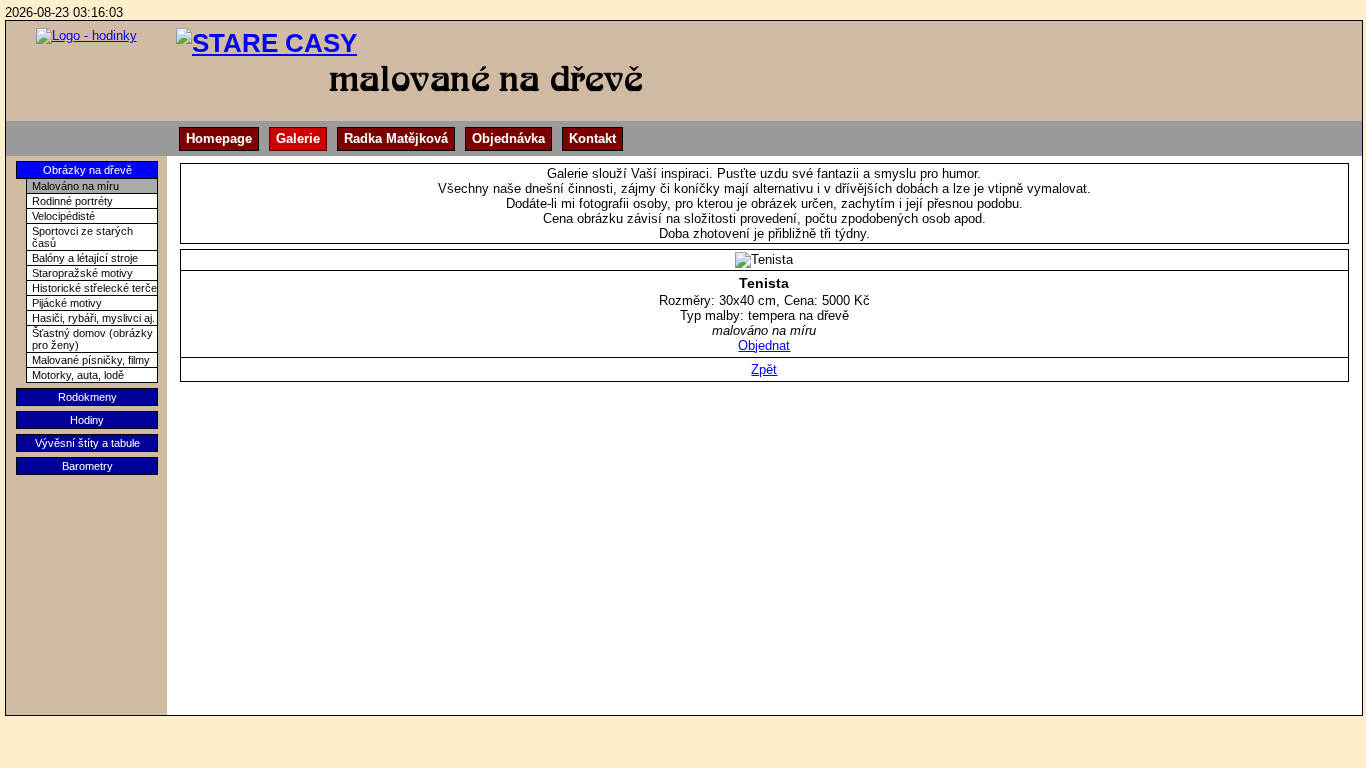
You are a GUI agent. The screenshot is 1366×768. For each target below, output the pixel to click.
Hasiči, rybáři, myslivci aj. (93, 318)
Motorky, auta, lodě (78, 375)
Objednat (764, 345)
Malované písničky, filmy (91, 360)
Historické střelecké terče (94, 288)
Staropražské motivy (82, 273)
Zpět (764, 369)
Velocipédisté (63, 216)
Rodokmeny (87, 397)
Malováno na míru (75, 186)
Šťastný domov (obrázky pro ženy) (92, 339)
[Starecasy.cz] (86, 31)
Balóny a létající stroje (85, 258)
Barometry (87, 466)
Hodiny (87, 420)
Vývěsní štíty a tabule (87, 443)
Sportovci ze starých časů (82, 237)
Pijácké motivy (67, 303)
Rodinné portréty (72, 201)
